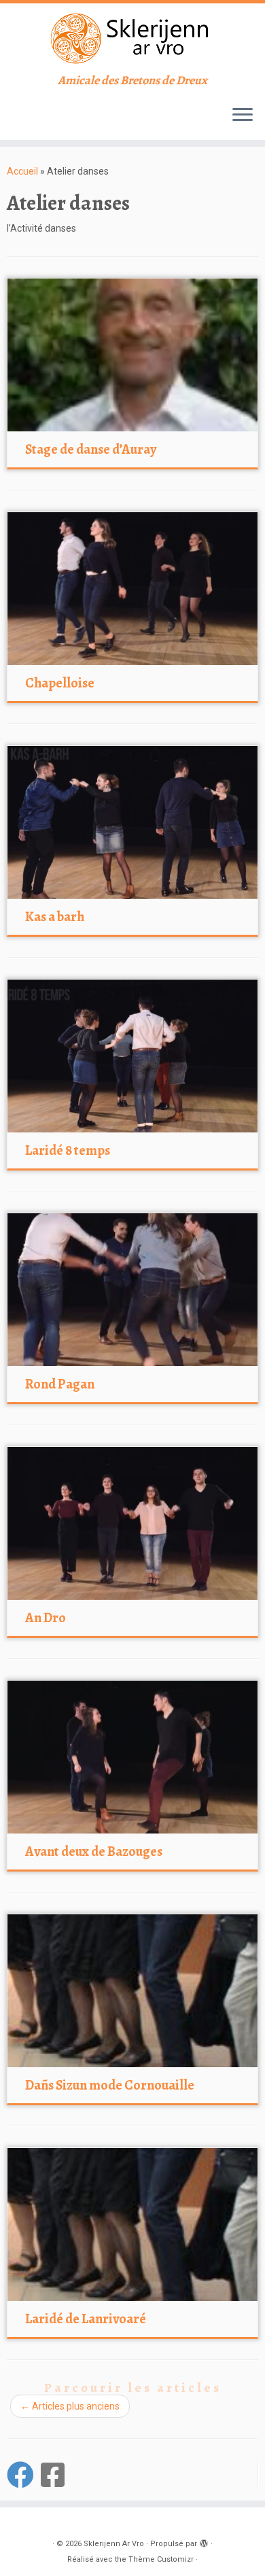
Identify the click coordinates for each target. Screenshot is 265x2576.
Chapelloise (60, 683)
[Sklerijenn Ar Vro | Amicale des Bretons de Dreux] (132, 38)
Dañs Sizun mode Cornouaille (110, 2085)
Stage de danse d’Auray (91, 449)
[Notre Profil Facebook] (56, 2475)
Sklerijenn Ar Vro (114, 2544)
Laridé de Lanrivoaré (86, 2319)
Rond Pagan (60, 1384)
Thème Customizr (161, 2559)
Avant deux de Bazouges (94, 1851)
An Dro (46, 1618)
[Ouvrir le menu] (243, 115)
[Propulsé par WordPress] (204, 2541)
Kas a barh (55, 917)
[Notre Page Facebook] (24, 2475)
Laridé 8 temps (68, 1150)
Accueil (22, 171)
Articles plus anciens (70, 2406)
